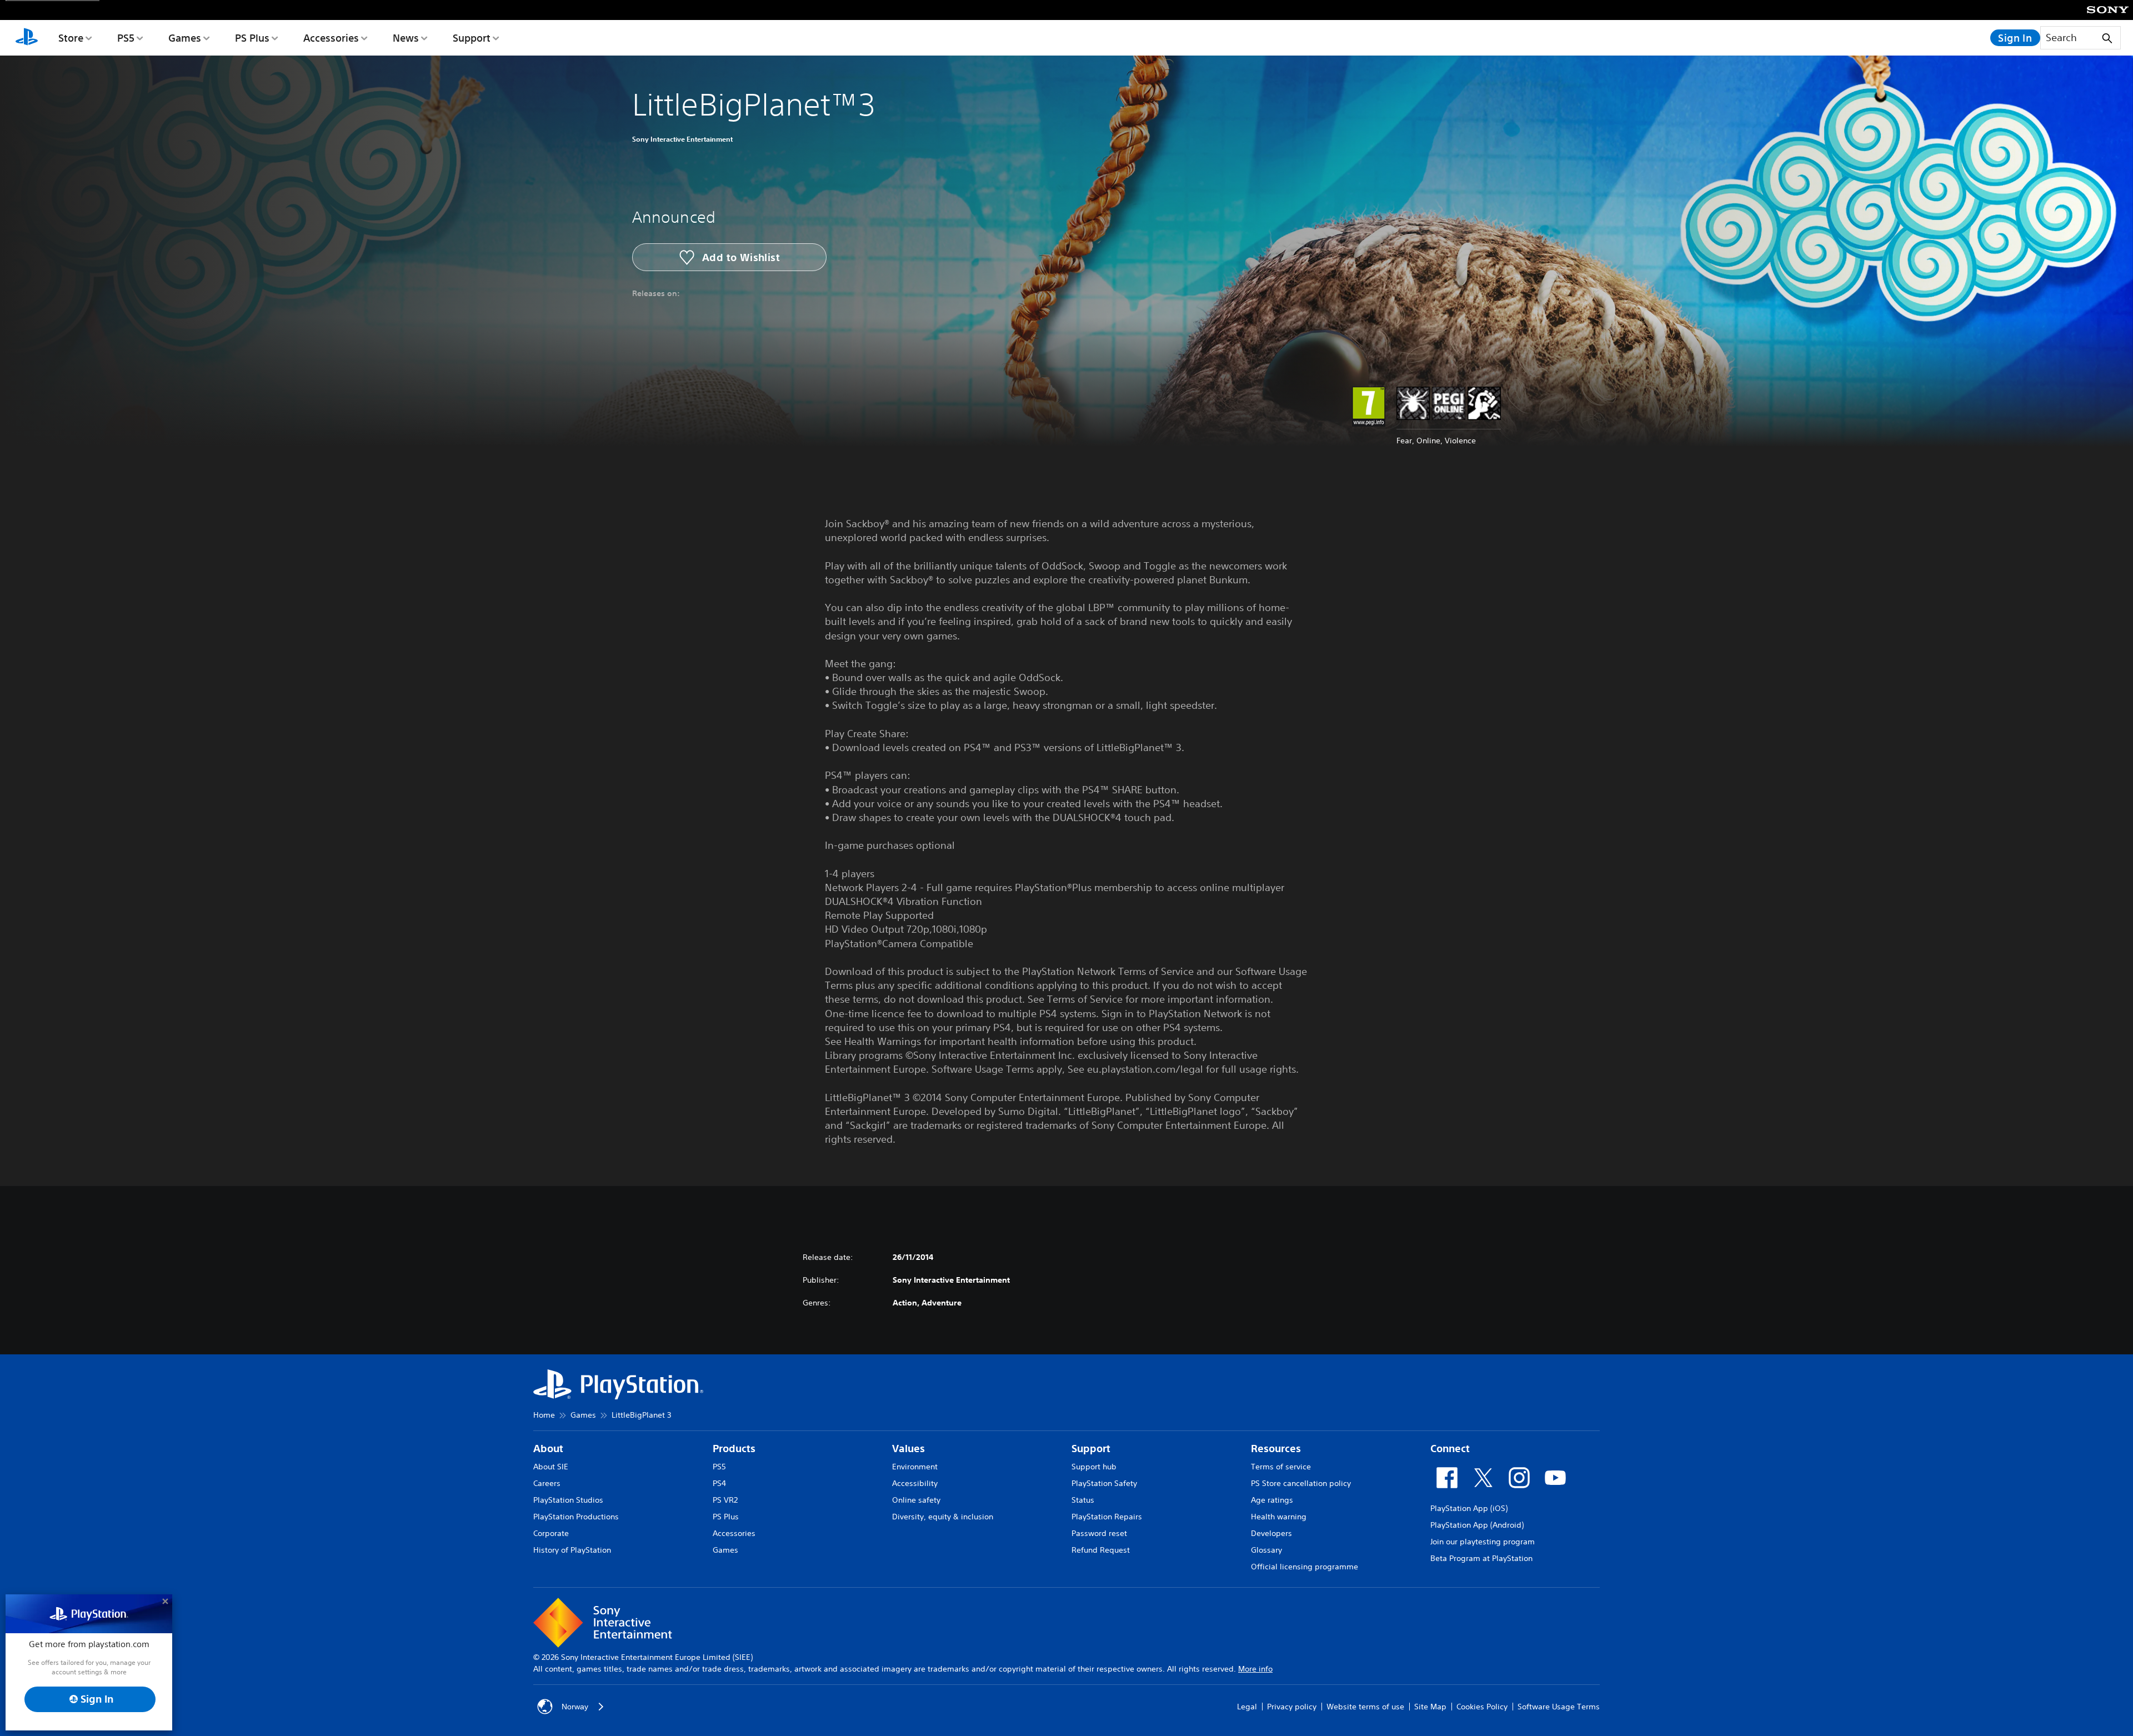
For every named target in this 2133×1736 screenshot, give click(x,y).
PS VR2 (725, 1500)
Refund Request (1101, 1550)
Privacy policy (1292, 1707)
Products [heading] (734, 1449)
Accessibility (915, 1483)
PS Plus (252, 38)
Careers (547, 1483)
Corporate (551, 1533)
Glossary (1266, 1550)
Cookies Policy (1482, 1707)
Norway (575, 1707)
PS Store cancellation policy (1301, 1483)
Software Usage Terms (1559, 1707)
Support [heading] (1091, 1449)
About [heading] (548, 1449)
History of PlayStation (572, 1550)
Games (185, 38)
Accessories (331, 38)
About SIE (551, 1467)
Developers (1271, 1533)
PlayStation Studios (568, 1500)
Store (71, 38)
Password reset (1099, 1533)
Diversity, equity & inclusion (943, 1517)
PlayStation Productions (576, 1517)
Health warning (1279, 1517)
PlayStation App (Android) (1477, 1525)
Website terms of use (1365, 1707)
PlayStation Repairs (1107, 1517)
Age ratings (1272, 1500)
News (406, 38)
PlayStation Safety (1104, 1483)
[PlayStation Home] (27, 38)
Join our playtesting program (1483, 1542)
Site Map (1430, 1707)
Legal (1247, 1707)
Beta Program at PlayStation (1481, 1558)
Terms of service (1281, 1467)
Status (1083, 1500)
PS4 (719, 1483)
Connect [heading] (1450, 1449)
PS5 (126, 38)
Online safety (916, 1500)
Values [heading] (908, 1449)
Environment (915, 1467)
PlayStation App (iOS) (1469, 1508)
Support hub (1094, 1467)
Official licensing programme (1305, 1567)
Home (544, 1415)
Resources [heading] (1276, 1449)
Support (472, 38)
